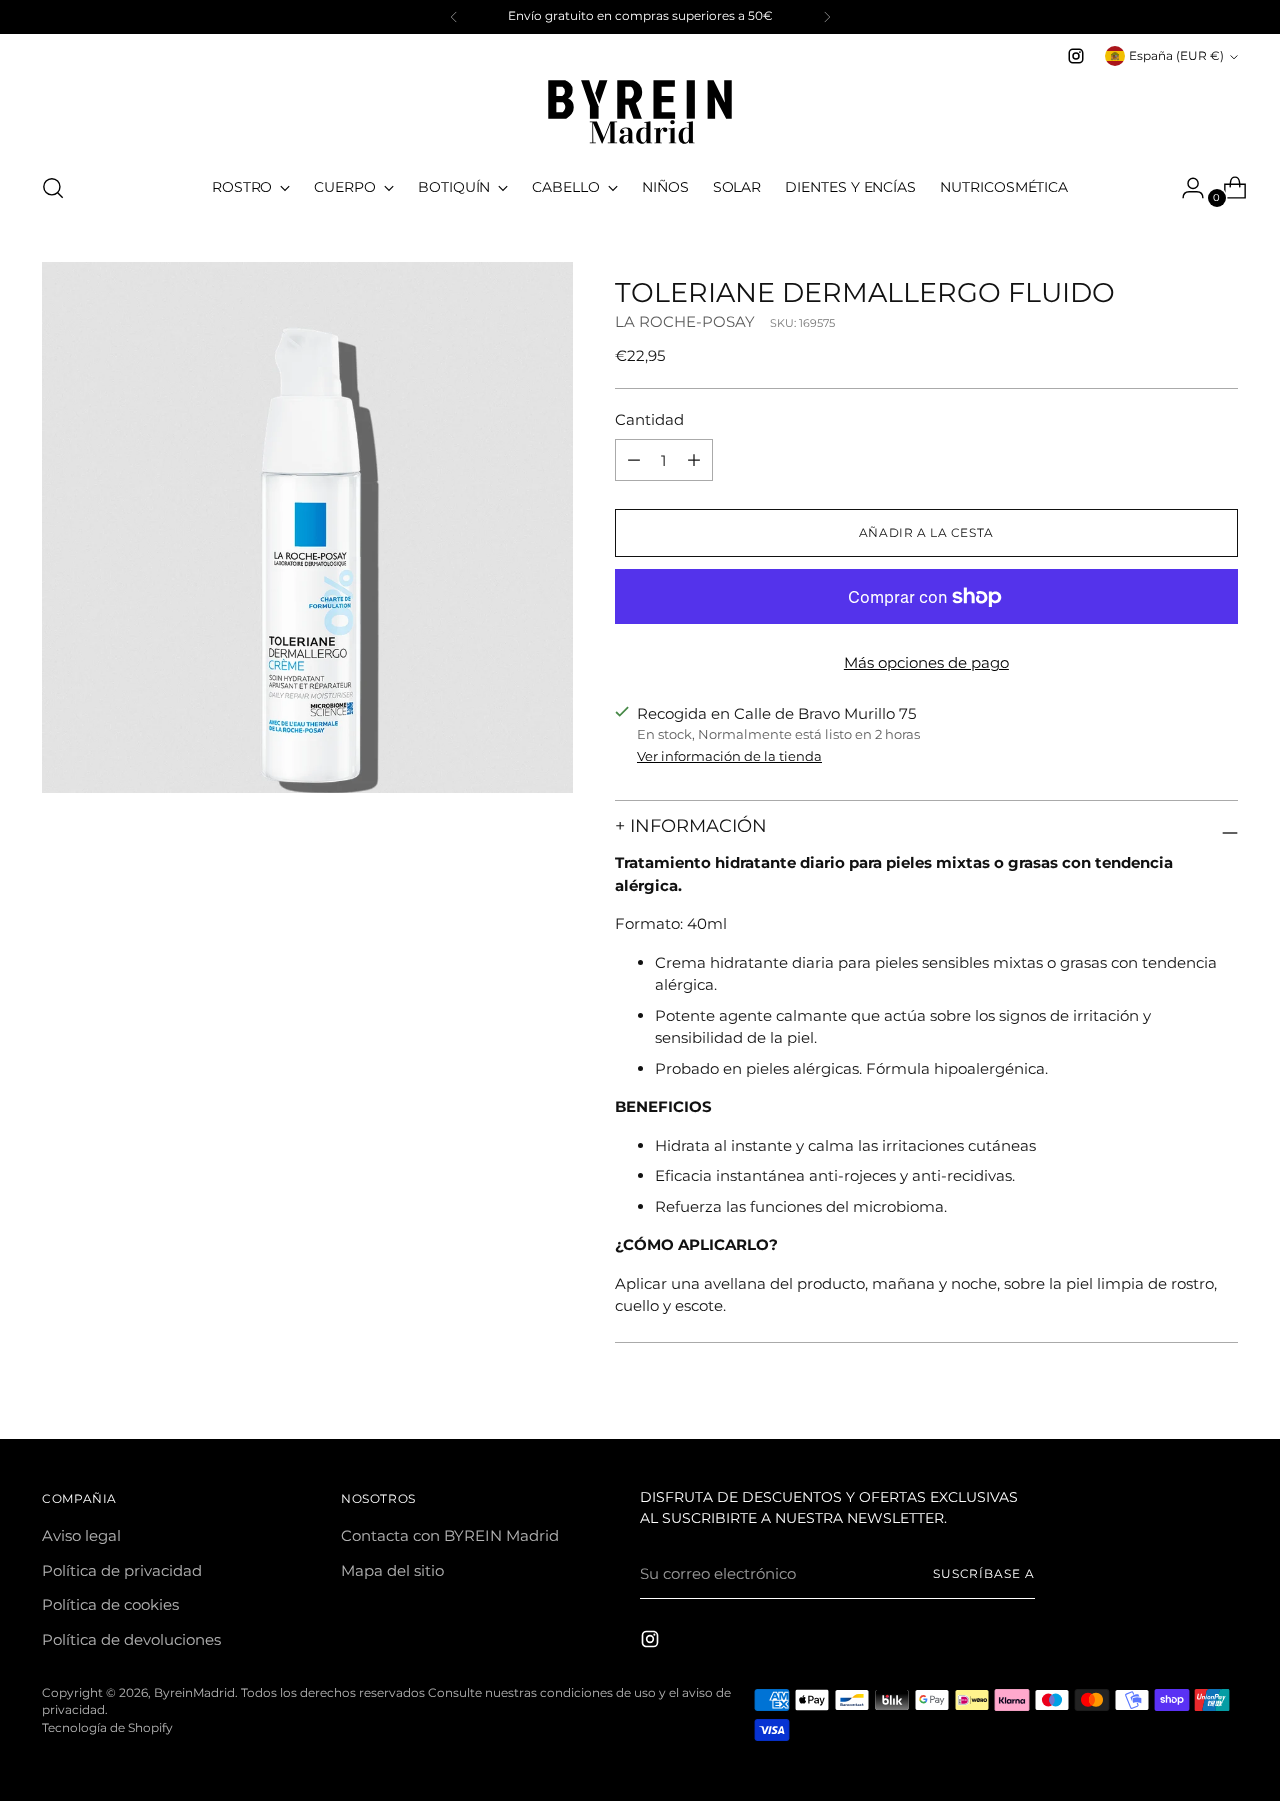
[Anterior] (454, 17)
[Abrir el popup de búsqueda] (53, 188)
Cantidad (649, 419)
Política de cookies (110, 1604)
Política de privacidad (122, 1570)
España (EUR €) (1176, 56)
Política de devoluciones (131, 1639)
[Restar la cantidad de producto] (694, 460)
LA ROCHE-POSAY (685, 321)
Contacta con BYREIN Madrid (450, 1535)
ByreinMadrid (194, 1693)
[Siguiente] (827, 17)
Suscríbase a (984, 1574)
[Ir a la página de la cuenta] (1185, 188)
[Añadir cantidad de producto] (634, 460)
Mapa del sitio (392, 1570)
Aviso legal (81, 1535)
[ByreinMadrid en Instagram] (1076, 56)
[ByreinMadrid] (640, 112)
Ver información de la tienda (729, 756)
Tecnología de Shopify (107, 1728)
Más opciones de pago (926, 662)
